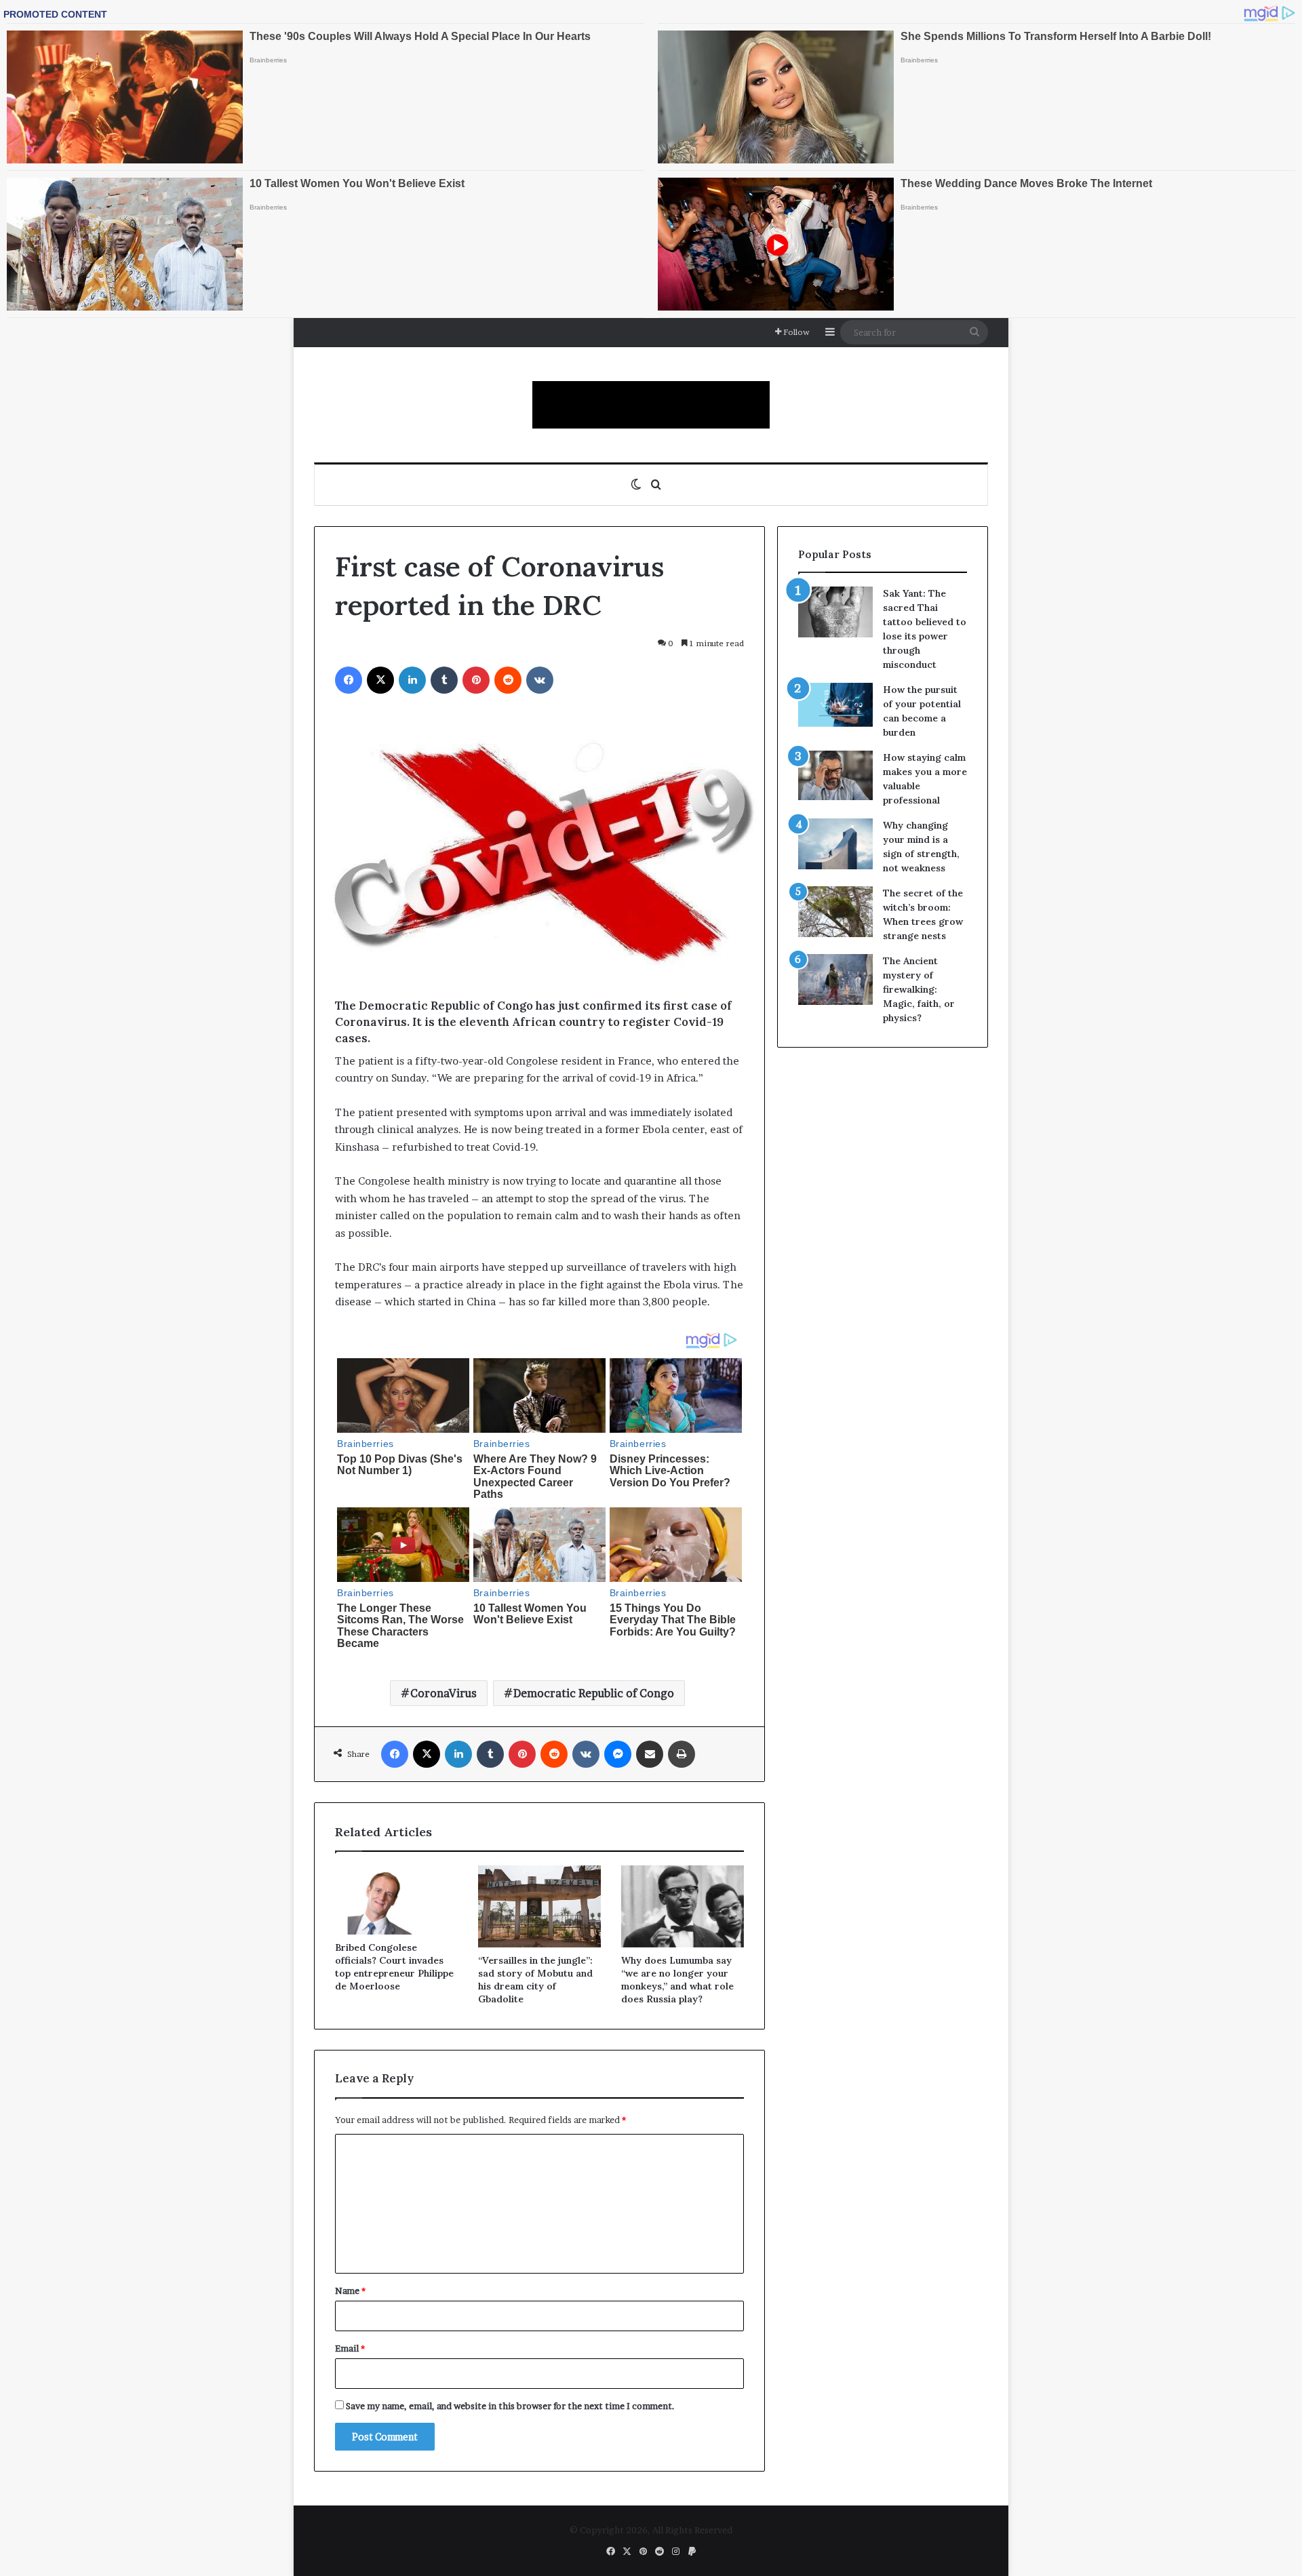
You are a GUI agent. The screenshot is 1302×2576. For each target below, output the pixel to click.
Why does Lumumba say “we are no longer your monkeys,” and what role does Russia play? (677, 1980)
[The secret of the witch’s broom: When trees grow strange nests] (835, 912)
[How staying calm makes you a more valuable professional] (835, 775)
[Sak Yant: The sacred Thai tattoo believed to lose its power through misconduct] (835, 612)
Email (350, 2348)
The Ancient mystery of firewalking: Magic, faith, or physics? (919, 989)
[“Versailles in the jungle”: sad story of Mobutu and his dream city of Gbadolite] (539, 1906)
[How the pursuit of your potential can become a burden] (835, 708)
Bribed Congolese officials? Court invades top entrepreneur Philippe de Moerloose (394, 1967)
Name (350, 2291)
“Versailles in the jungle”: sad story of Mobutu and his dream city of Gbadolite (535, 1980)
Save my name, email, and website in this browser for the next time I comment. (510, 2406)
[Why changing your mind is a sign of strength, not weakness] (835, 844)
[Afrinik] (651, 405)
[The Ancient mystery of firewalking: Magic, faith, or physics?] (835, 979)
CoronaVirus (443, 1693)
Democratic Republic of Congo (594, 1693)
